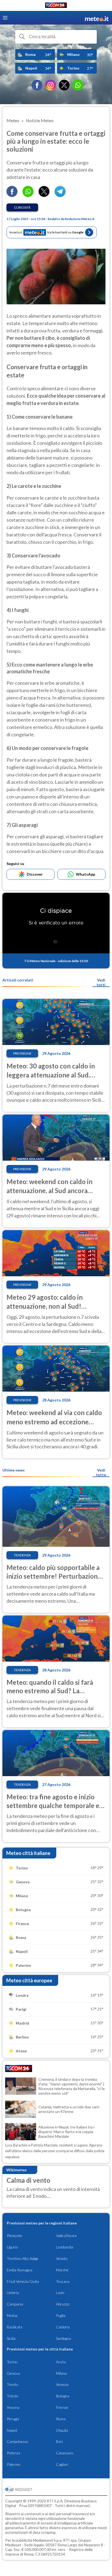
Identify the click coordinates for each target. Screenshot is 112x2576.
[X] (64, 85)
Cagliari (62, 2464)
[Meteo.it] (97, 18)
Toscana (63, 2281)
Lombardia (65, 2247)
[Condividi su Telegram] (60, 195)
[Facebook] (37, 85)
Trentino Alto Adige (23, 2258)
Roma (61, 2419)
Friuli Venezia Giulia (23, 2281)
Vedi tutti (101, 982)
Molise (12, 2315)
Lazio (60, 2293)
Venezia (62, 2384)
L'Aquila (62, 2430)
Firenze (62, 2407)
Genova (13, 2373)
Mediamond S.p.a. (48, 2540)
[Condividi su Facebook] (12, 195)
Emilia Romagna (20, 2270)
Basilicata (15, 2327)
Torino (12, 2362)
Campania (15, 2304)
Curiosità (22, 207)
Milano (62, 2373)
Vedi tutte (101, 1472)
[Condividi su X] (44, 195)
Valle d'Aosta (66, 2236)
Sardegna (63, 2338)
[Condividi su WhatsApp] (28, 195)
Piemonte (15, 2236)
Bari (59, 2441)
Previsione (22, 1053)
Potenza (13, 2453)
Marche (62, 2270)
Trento (13, 2384)
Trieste (13, 2396)
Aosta (61, 2362)
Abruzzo (63, 2304)
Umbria (13, 2293)
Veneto (62, 2258)
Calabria (63, 2327)
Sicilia (11, 2338)
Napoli (12, 2430)
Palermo (14, 2464)
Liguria (12, 2247)
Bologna (63, 2396)
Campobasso (18, 2441)
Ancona (13, 2407)
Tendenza (22, 1555)
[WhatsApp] (78, 85)
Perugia (13, 2419)
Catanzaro (65, 2453)
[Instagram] (51, 85)
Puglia (61, 2315)
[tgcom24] (56, 6)
